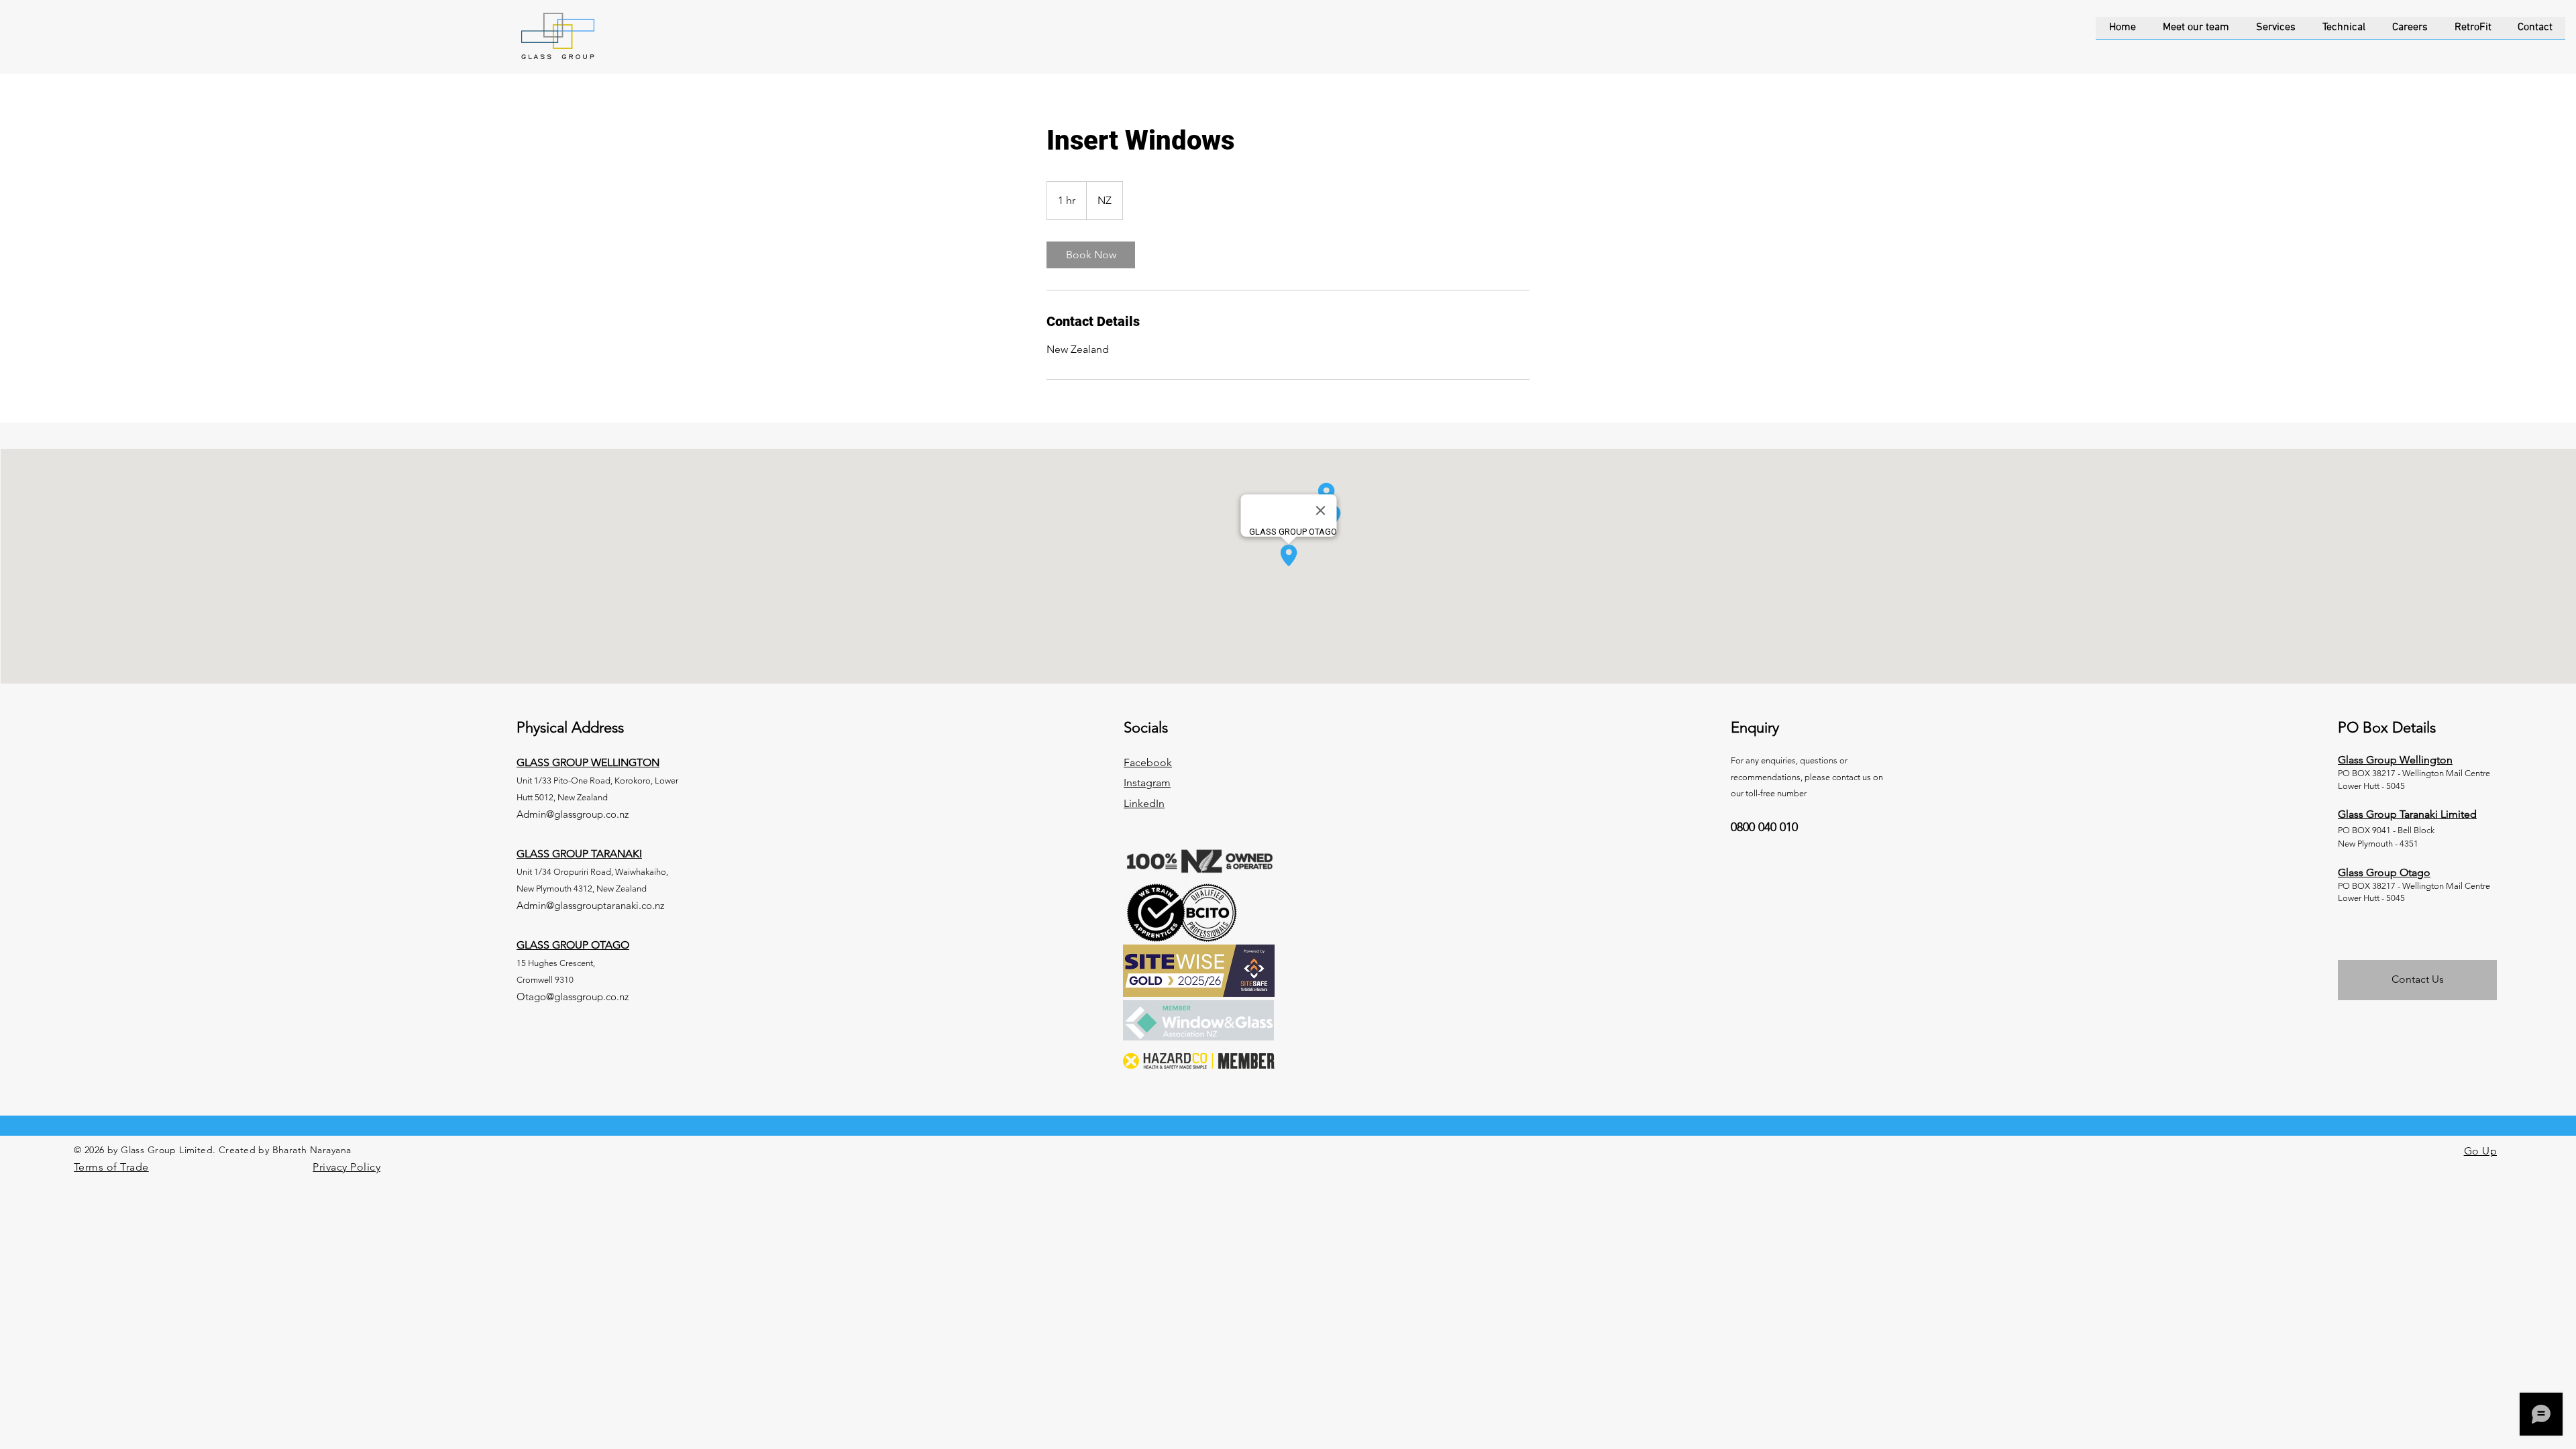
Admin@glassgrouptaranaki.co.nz (590, 905)
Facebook (1148, 762)
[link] (1091, 255)
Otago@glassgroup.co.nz (573, 997)
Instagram (1147, 783)
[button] (2276, 32)
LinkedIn (1144, 803)
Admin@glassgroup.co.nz (573, 814)
